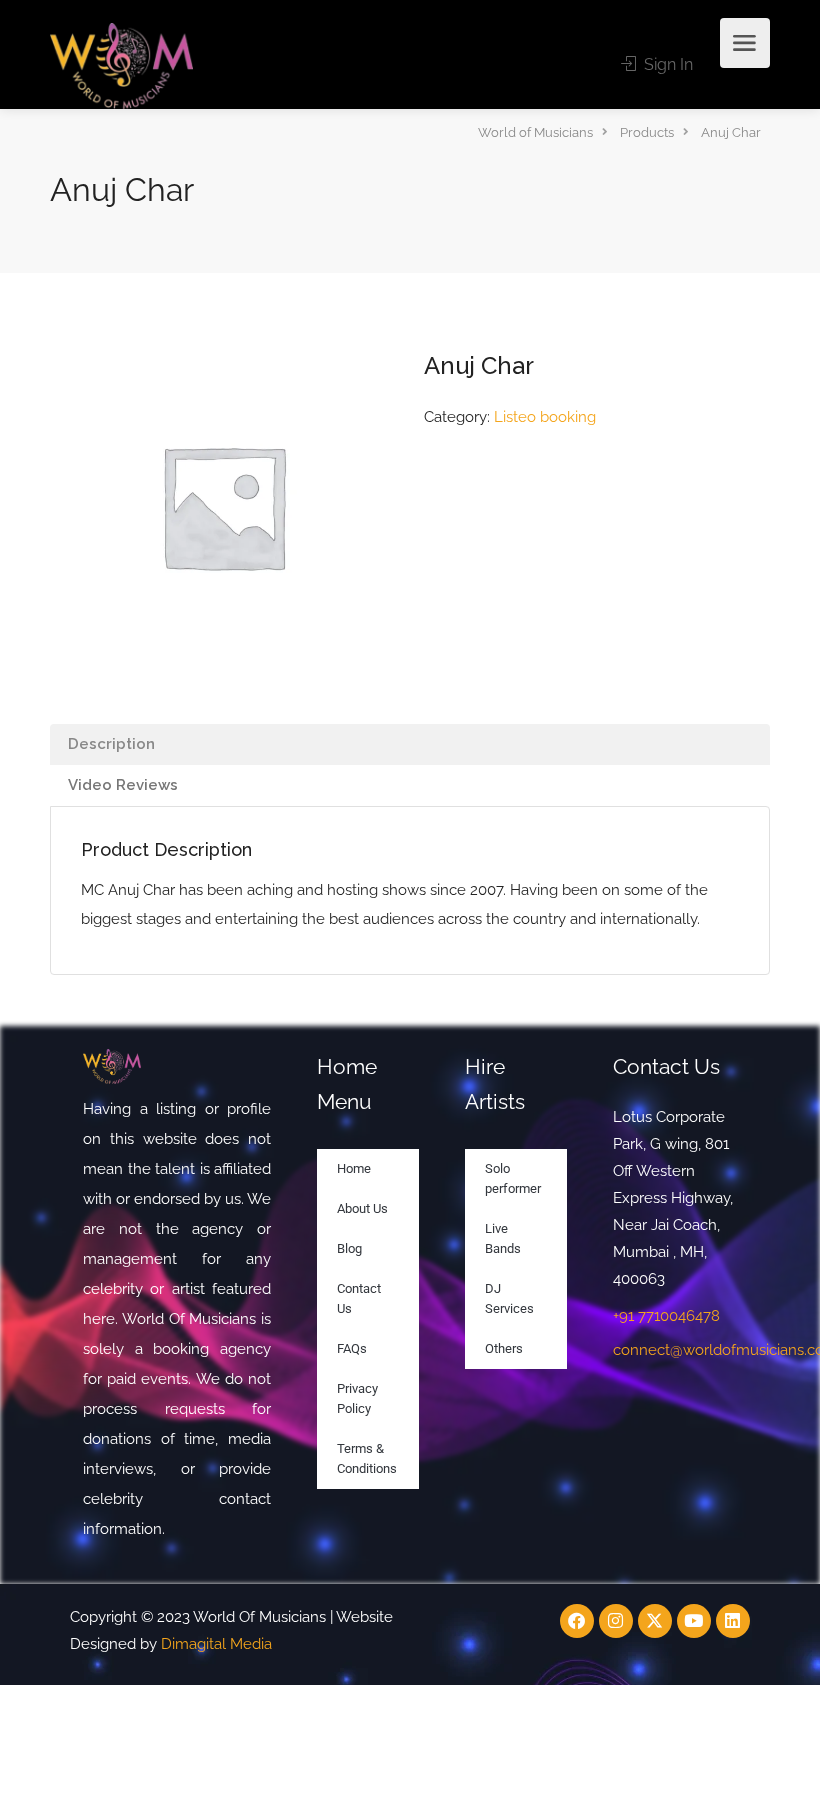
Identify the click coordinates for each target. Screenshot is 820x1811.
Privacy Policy (357, 1398)
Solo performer (513, 1178)
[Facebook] (577, 1621)
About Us (362, 1208)
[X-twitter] (655, 1621)
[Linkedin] (733, 1621)
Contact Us (359, 1298)
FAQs (352, 1348)
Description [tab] (111, 744)
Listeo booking (545, 417)
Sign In (666, 64)
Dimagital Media (216, 1644)
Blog (349, 1248)
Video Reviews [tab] (123, 785)
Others (504, 1348)
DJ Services (509, 1298)
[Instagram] (616, 1621)
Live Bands (503, 1238)
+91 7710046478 (666, 1316)
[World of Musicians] (121, 64)
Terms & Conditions (367, 1458)
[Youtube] (694, 1621)
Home (354, 1168)
